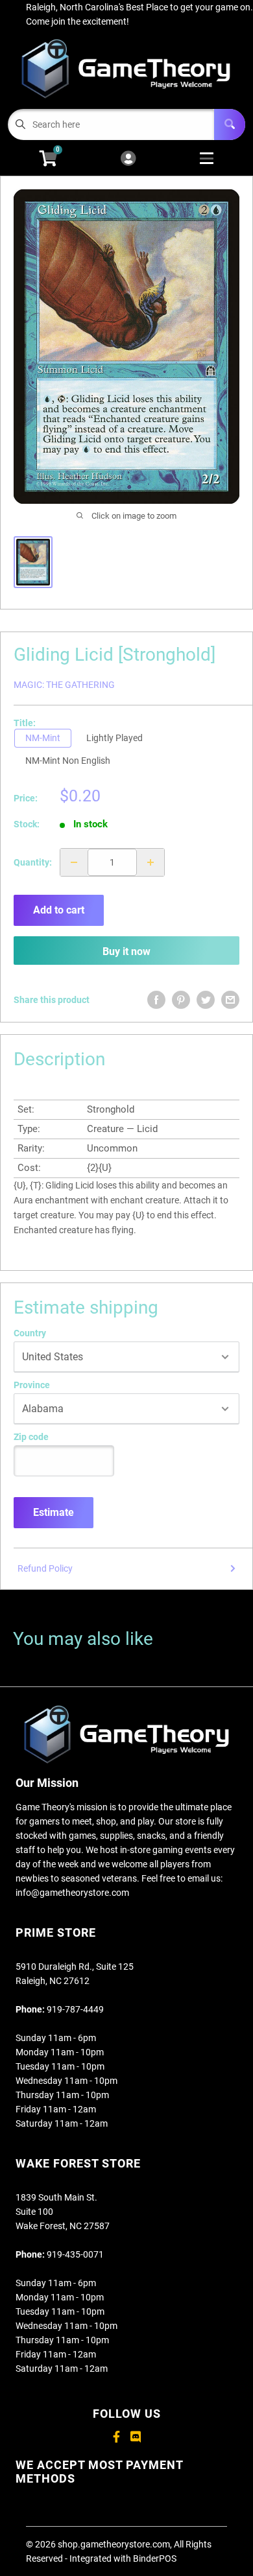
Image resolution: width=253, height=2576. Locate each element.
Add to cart (59, 910)
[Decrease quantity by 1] (74, 862)
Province (32, 1385)
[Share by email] (230, 1000)
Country (30, 1333)
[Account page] (128, 159)
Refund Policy (45, 1568)
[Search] (230, 124)
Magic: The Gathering (64, 685)
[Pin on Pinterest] (181, 1000)
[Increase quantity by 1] (151, 862)
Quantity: (33, 862)
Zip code (31, 1437)
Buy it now (126, 951)
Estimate (54, 1512)
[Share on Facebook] (156, 1000)
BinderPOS (155, 2558)
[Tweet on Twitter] (206, 1000)
